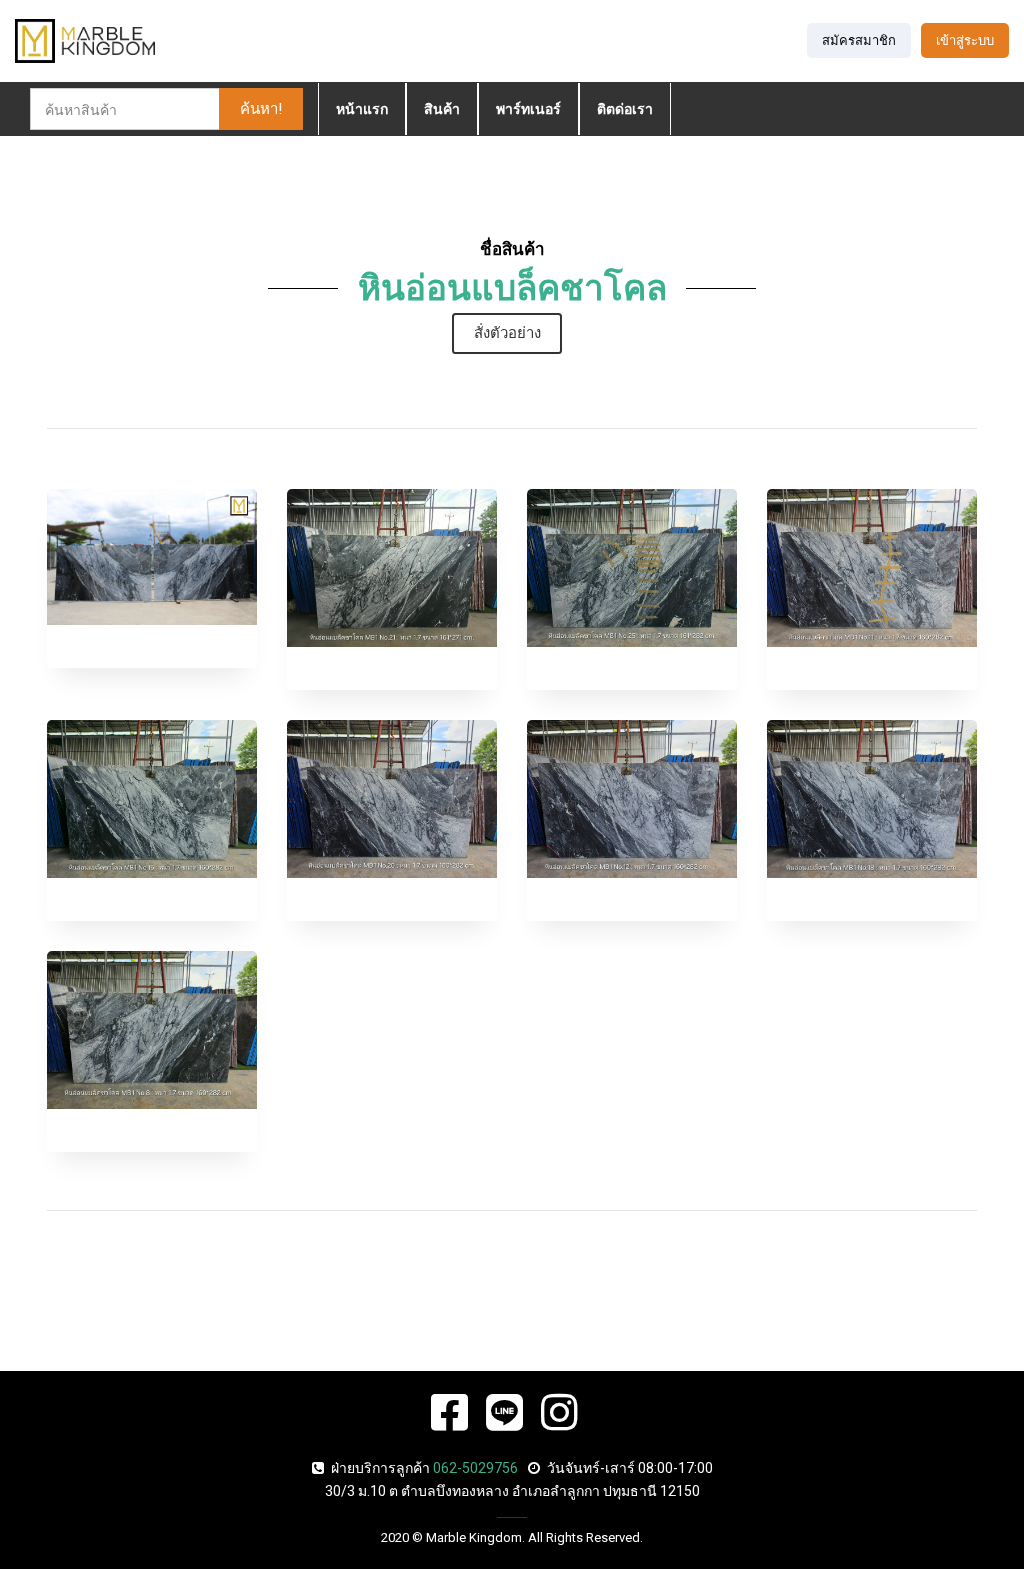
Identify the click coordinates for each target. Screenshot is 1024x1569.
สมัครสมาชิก (859, 40)
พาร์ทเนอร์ (528, 109)
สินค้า (442, 109)
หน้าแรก (362, 109)
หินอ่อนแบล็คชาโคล (512, 288)
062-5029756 (475, 1468)
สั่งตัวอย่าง (507, 333)
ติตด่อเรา (625, 109)
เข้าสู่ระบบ (965, 40)
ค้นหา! (261, 109)
